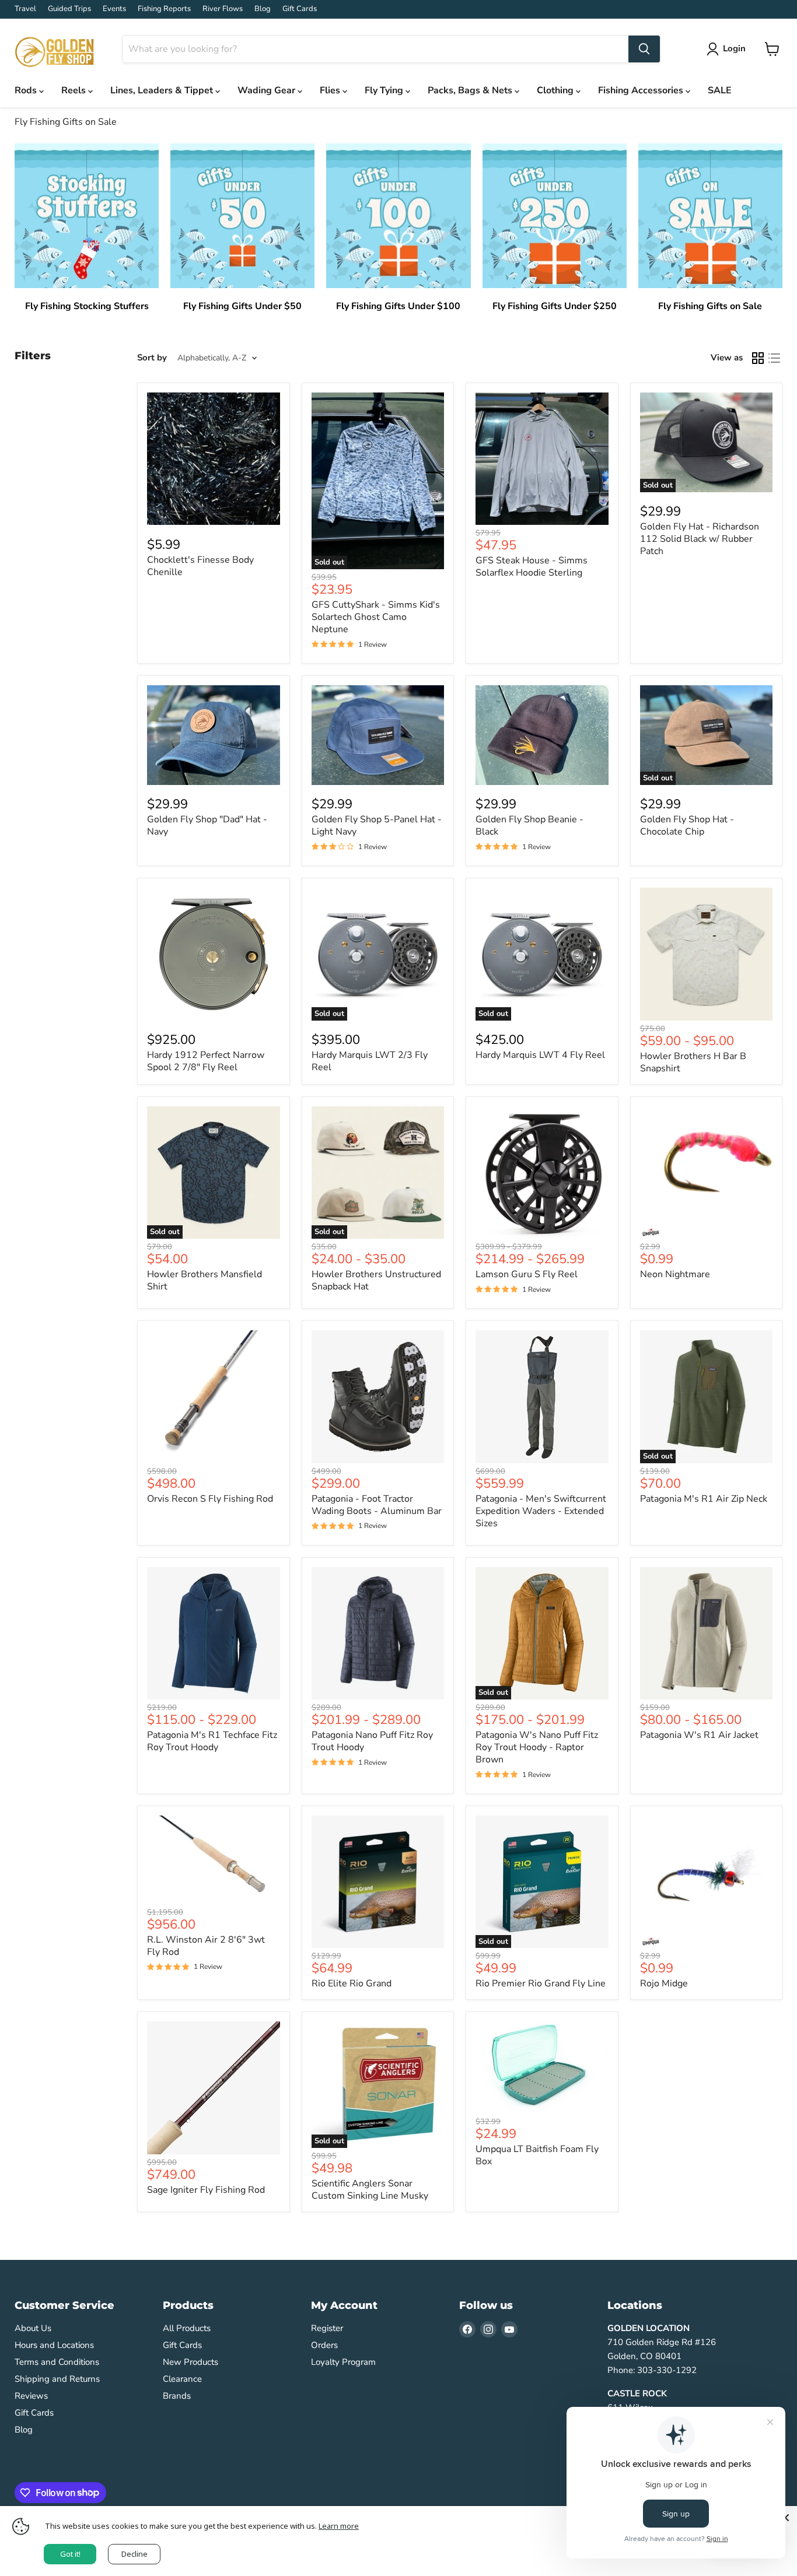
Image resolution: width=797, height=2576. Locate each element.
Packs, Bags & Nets (471, 90)
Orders (324, 2345)
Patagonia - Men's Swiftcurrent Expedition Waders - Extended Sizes (541, 1511)
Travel (25, 9)
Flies (331, 90)
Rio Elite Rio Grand (352, 1983)
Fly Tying (385, 90)
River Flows (223, 9)
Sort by (152, 358)
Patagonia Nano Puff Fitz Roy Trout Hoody (372, 1741)
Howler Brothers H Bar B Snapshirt (693, 1062)
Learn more (339, 2526)
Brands (177, 2396)
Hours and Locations (54, 2345)
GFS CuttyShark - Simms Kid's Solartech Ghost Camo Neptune (376, 617)
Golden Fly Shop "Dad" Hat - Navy (207, 826)
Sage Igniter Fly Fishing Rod (206, 2190)
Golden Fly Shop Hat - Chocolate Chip (687, 826)
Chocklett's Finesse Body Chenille (200, 566)
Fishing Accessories (642, 90)
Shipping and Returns (57, 2379)
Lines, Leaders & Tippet (163, 90)
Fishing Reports (164, 9)
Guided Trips (69, 9)
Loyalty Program (343, 2362)
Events (114, 9)
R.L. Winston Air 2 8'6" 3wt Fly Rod (206, 1946)
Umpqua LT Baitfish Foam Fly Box (537, 2155)
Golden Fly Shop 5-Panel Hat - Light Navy (377, 826)
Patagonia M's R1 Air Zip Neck (704, 1499)
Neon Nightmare (675, 1274)
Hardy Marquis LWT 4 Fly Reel (540, 1055)
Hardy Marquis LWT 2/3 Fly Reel (370, 1061)
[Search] (644, 49)
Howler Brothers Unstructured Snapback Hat (376, 1280)
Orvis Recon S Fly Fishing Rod (210, 1499)
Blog (263, 9)
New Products (190, 2362)
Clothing (556, 90)
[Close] (785, 2518)
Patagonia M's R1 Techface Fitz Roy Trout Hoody (212, 1741)
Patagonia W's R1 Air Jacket (699, 1735)
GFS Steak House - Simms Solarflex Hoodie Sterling (532, 567)
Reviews (31, 2396)
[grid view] (758, 358)
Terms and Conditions (57, 2362)
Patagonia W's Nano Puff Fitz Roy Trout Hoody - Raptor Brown (537, 1747)
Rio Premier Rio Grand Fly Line (541, 1983)
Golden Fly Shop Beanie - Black (529, 826)
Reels (75, 90)
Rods (27, 90)
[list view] (774, 358)
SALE (720, 90)
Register (327, 2328)
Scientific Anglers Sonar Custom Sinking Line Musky (370, 2190)
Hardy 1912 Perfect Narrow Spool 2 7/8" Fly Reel (206, 1061)
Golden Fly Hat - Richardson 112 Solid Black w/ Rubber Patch (700, 539)
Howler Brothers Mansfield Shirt (205, 1280)
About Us (33, 2328)
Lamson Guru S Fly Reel (527, 1274)
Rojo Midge (664, 1983)
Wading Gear (268, 90)
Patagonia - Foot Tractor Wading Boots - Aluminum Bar (377, 1505)
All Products (187, 2328)
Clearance (182, 2379)
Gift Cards (300, 9)
